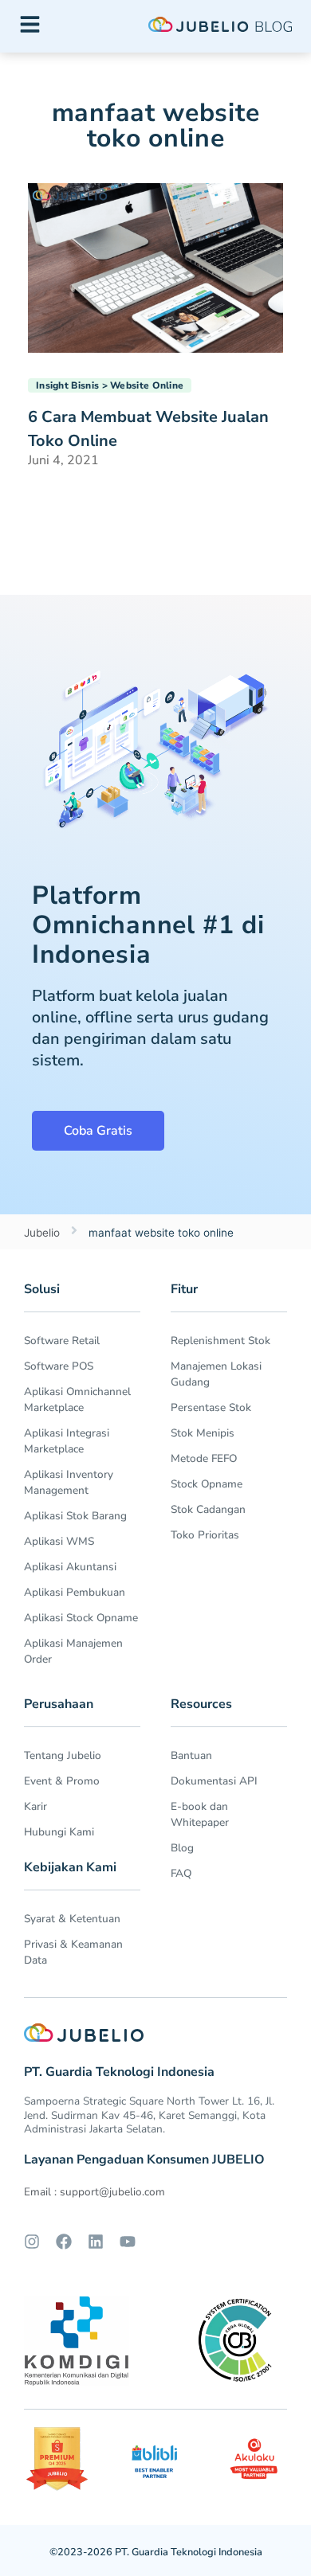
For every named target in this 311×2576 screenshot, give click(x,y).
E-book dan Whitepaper (200, 1814)
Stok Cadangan (208, 1509)
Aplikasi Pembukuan (75, 1592)
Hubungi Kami (59, 1832)
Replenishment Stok (220, 1341)
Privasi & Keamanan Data (73, 1952)
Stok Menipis (203, 1433)
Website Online (147, 385)
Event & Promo (62, 1781)
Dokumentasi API (214, 1781)
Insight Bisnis (67, 385)
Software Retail (62, 1341)
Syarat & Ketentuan (72, 1919)
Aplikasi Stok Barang (75, 1516)
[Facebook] (64, 2242)
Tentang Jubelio (63, 1755)
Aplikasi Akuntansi (70, 1567)
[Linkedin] (96, 2242)
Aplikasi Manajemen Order (73, 1651)
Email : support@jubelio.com (94, 2192)
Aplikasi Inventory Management (69, 1482)
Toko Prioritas (205, 1535)
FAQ (181, 1873)
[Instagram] (32, 2242)
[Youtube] (128, 2242)
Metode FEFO (204, 1458)
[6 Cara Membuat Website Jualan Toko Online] (155, 267)
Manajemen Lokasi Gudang (216, 1374)
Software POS (59, 1366)
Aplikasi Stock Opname (81, 1618)
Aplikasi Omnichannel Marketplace (77, 1399)
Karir (35, 1806)
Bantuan (191, 1755)
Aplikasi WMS (59, 1541)
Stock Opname (207, 1484)
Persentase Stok (211, 1407)
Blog (182, 1848)
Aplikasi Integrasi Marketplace (67, 1441)
